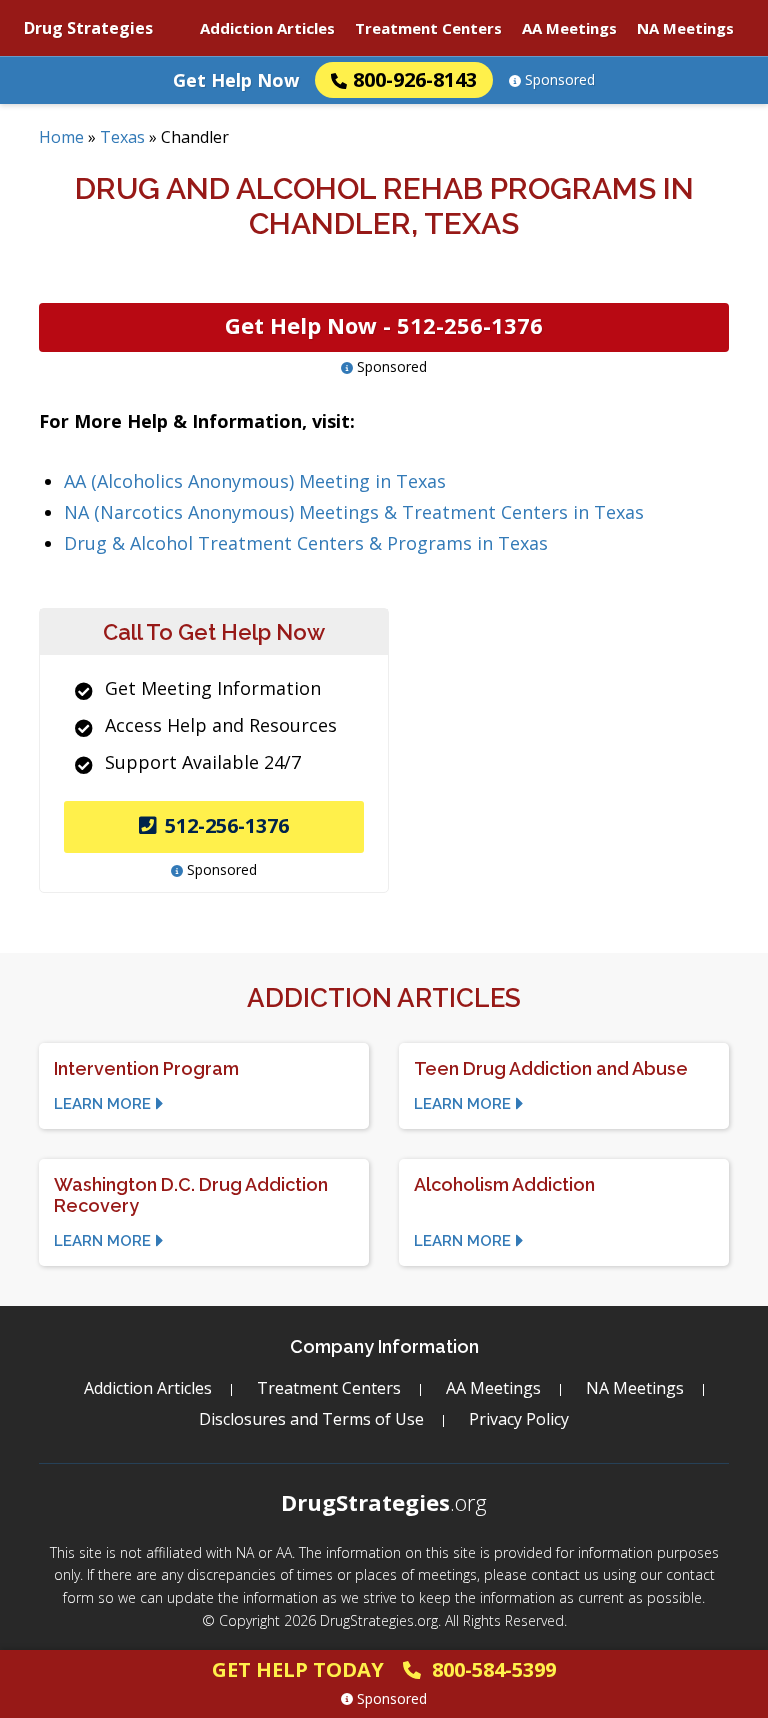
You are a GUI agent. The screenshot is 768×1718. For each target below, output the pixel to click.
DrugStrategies (384, 1502)
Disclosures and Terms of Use (311, 1419)
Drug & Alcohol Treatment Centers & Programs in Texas (306, 543)
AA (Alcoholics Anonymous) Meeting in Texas (255, 481)
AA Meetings (569, 28)
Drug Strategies (88, 28)
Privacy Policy (519, 1419)
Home (61, 137)
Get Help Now (236, 80)
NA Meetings (685, 28)
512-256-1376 (227, 825)
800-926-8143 (415, 79)
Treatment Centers (428, 28)
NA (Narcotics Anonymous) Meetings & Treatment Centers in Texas (354, 512)
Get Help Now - (384, 325)
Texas (122, 137)
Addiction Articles (267, 28)
